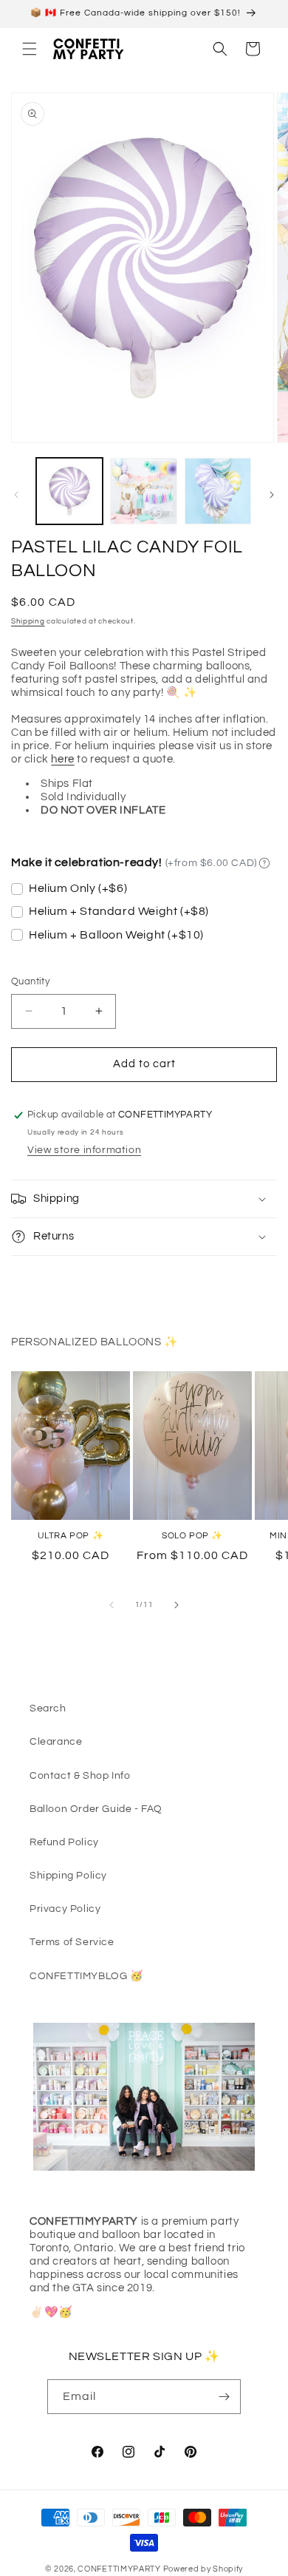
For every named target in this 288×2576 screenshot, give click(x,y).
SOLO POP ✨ (192, 1536)
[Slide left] (16, 495)
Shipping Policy (68, 1876)
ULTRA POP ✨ (71, 1536)
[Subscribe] (224, 2397)
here (62, 759)
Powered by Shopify (203, 2569)
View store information (84, 1150)
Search (48, 1708)
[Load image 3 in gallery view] (218, 491)
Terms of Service (72, 1942)
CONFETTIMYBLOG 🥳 (86, 1976)
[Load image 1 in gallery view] (69, 491)
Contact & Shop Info (80, 1776)
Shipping (28, 621)
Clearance (56, 1742)
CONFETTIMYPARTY (119, 2569)
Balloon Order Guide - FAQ (96, 1809)
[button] (30, 49)
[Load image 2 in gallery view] (143, 491)
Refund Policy (64, 1842)
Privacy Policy (65, 1909)
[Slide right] (272, 495)
